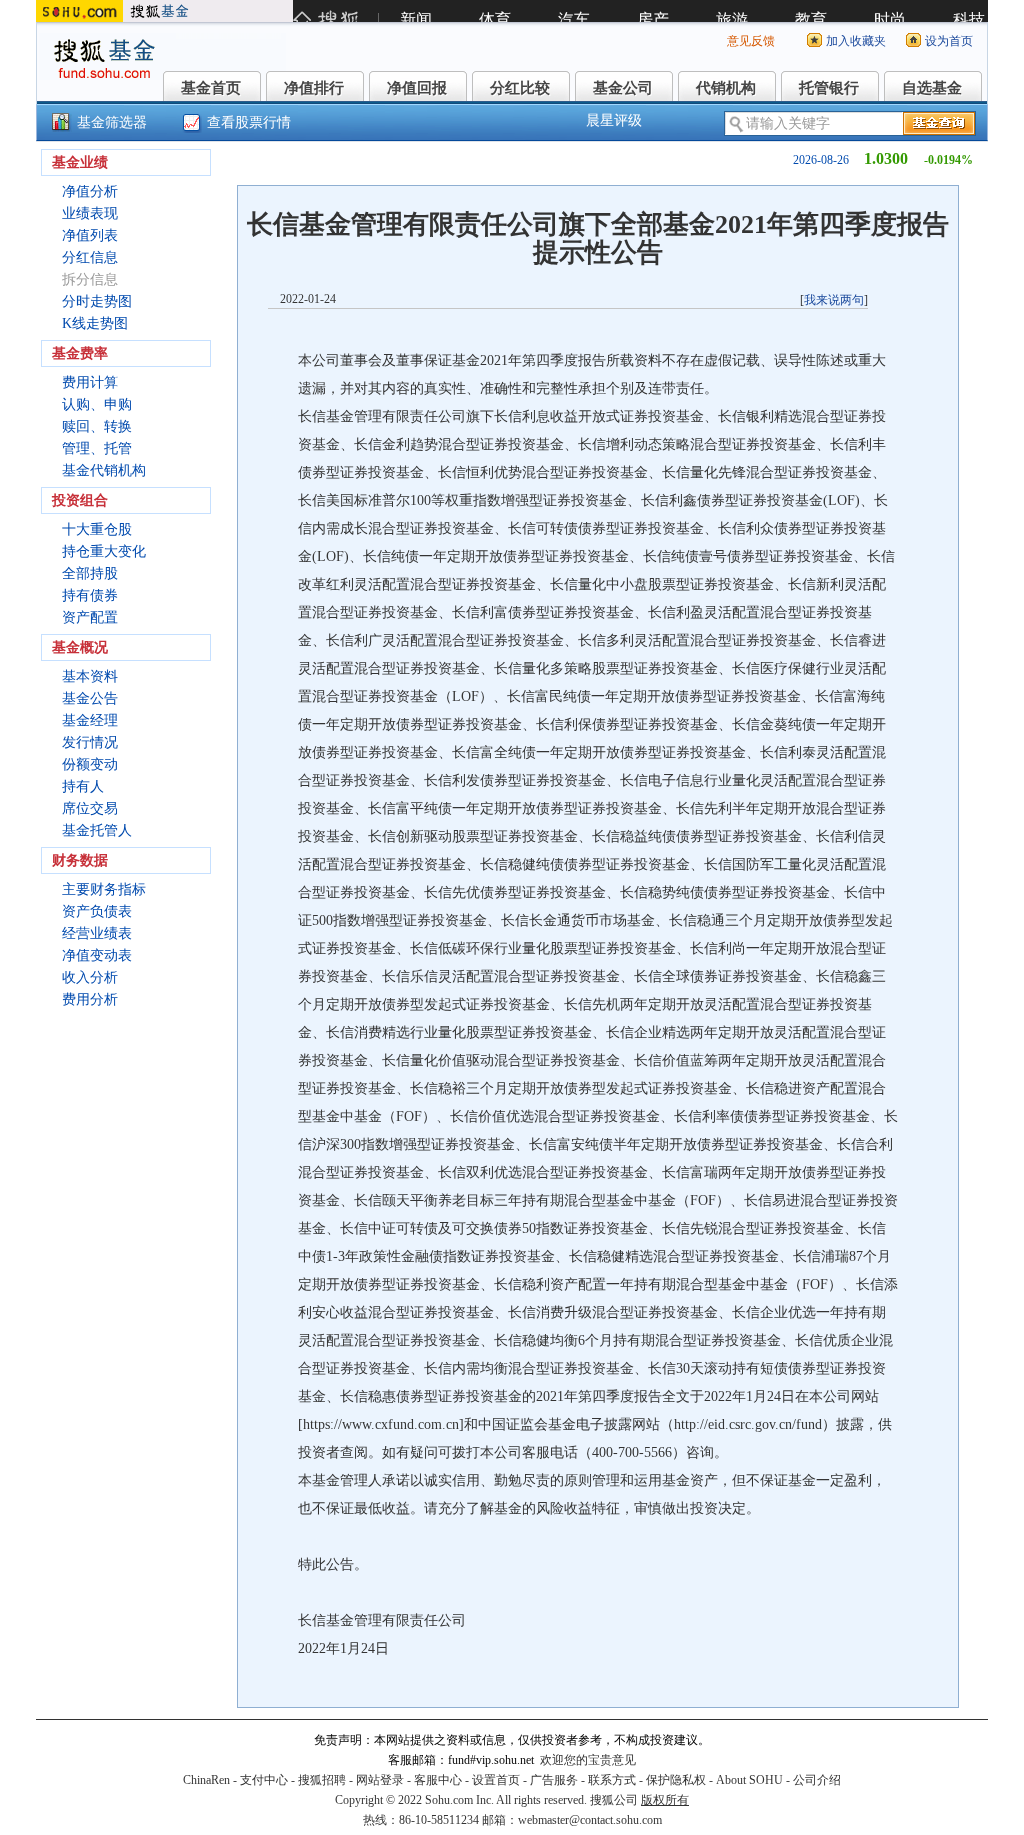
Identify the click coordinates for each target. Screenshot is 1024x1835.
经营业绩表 (97, 933)
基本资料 (90, 676)
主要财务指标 (104, 889)
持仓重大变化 (104, 551)
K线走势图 (95, 323)
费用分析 (90, 999)
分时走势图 (97, 301)
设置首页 (496, 1780)
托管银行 (829, 88)
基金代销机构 (104, 470)
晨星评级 (614, 120)
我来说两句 (834, 300)
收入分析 (90, 977)
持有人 (83, 786)
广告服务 (554, 1780)
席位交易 (90, 808)
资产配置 (90, 617)
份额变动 (90, 764)
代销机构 (726, 88)
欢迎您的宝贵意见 (588, 1760)
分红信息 (90, 257)
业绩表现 (90, 213)
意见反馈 (751, 41)
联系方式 (612, 1780)
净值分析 (90, 191)
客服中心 (438, 1780)
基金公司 (623, 88)
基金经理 (90, 720)
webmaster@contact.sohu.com (590, 1820)
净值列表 (90, 235)
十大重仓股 (97, 529)
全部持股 (90, 573)
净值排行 (314, 88)
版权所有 (665, 1800)
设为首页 (949, 41)
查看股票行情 (249, 122)
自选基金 (932, 88)
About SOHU (749, 1780)
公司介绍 (817, 1780)
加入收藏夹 (856, 41)
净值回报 (417, 88)
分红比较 (520, 88)
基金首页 (211, 88)
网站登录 (380, 1780)
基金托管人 (97, 830)
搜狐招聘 (322, 1780)
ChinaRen (206, 1780)
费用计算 (90, 382)
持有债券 (90, 595)
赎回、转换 (97, 426)
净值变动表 (97, 955)
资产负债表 (97, 911)
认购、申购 (97, 404)
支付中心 (264, 1780)
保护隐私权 (676, 1780)
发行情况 (90, 742)
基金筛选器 (112, 122)
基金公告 (90, 698)
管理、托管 (97, 448)
